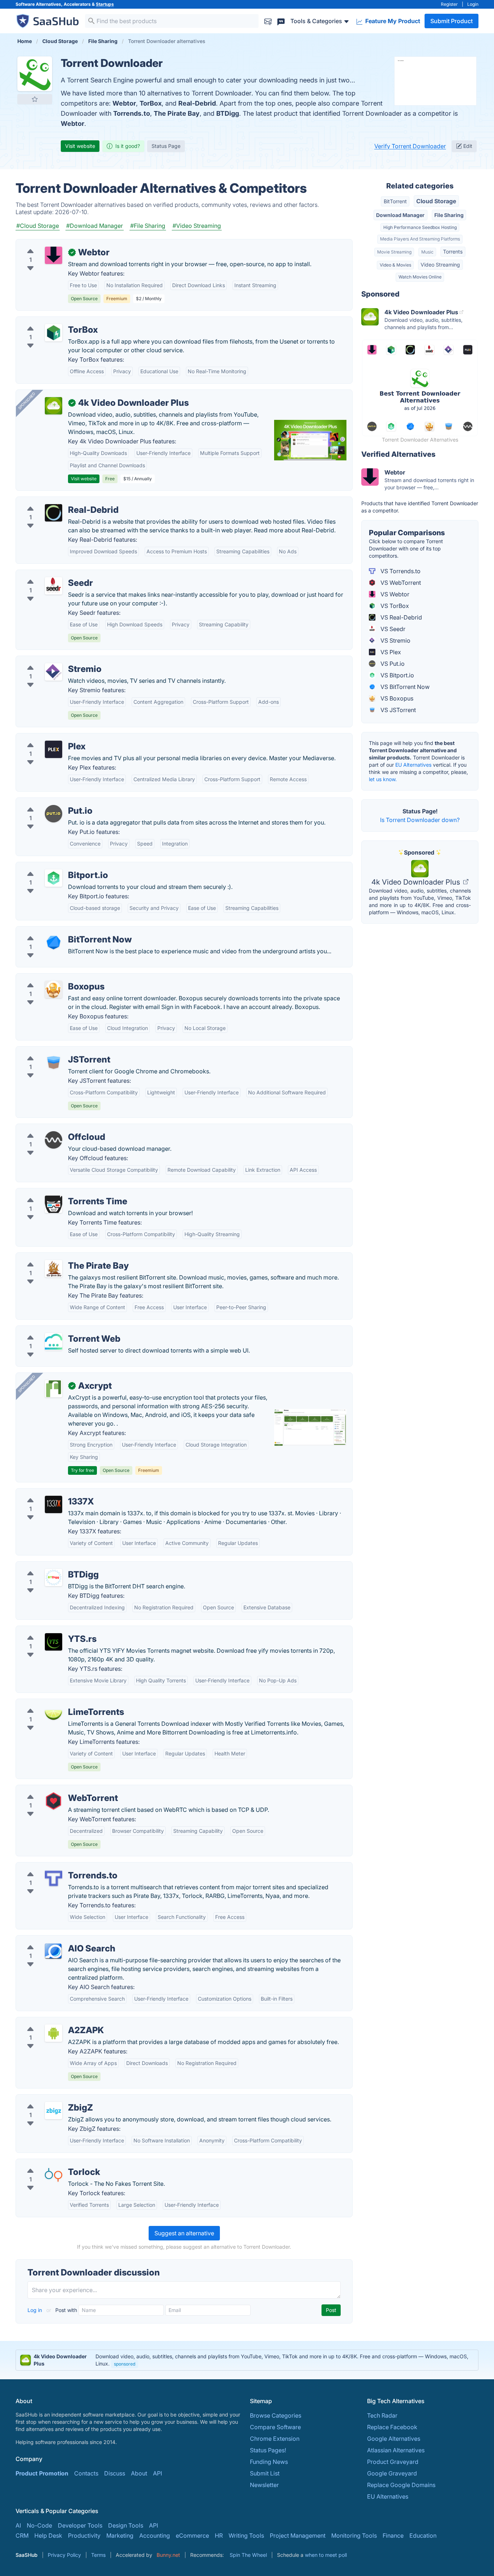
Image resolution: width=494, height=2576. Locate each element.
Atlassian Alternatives (396, 2450)
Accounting (155, 2535)
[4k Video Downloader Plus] (54, 406)
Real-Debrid (197, 103)
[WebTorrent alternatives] (54, 1801)
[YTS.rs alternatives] (54, 1642)
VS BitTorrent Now (404, 687)
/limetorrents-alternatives (56, 1703)
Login (473, 4)
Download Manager (400, 215)
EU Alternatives (413, 765)
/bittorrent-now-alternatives (59, 931)
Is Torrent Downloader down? (420, 820)
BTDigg (228, 113)
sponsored (125, 2364)
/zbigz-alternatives (47, 2099)
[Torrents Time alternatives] (54, 1204)
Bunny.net (168, 2555)
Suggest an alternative (184, 2233)
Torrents (453, 252)
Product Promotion (42, 2473)
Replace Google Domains (401, 2485)
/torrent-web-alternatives (56, 1330)
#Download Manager (95, 226)
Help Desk (48, 2535)
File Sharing (449, 215)
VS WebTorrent (400, 583)
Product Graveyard (393, 2462)
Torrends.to (132, 113)
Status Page (166, 146)
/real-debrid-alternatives (55, 501)
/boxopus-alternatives (52, 978)
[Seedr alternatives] (54, 586)
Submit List (265, 2473)
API (157, 2473)
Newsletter (264, 2485)
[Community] (281, 21)
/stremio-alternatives (50, 660)
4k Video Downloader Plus (417, 882)
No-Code (39, 2525)
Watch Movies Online (420, 277)
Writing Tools (246, 2535)
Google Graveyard (392, 2473)
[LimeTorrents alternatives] (54, 1715)
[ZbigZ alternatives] (54, 2111)
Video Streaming (440, 265)
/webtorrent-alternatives (54, 1789)
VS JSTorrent (397, 710)
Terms (98, 2555)
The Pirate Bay (177, 113)
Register (449, 4)
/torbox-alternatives (49, 321)
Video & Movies (395, 265)
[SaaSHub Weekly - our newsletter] (268, 21)
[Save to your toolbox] (35, 99)
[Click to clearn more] (247, 2360)
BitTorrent (395, 201)
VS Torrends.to (400, 571)
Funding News (269, 2462)
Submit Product (452, 21)
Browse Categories (276, 2415)
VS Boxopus (396, 698)
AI (18, 2525)
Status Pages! (268, 2450)
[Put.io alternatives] (54, 814)
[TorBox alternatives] (54, 333)
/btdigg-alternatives (48, 1566)
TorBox (151, 103)
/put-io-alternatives (48, 802)
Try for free (82, 1470)
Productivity (84, 2535)
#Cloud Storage (38, 226)
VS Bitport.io (397, 675)
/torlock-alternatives (49, 2163)
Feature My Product (392, 21)
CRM (22, 2535)
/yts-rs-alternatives (47, 1630)
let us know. (383, 779)
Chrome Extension (275, 2439)
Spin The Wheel (248, 2555)
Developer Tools (80, 2525)
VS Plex (390, 652)
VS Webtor (394, 594)
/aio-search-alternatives (54, 1940)
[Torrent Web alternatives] (54, 1342)
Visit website (80, 146)
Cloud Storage (436, 201)
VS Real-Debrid (401, 617)
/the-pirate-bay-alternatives (59, 1257)
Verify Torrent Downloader (410, 146)
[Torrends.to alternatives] (54, 1878)
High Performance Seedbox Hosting (420, 227)
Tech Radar (382, 2415)
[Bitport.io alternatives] (54, 878)
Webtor (124, 103)
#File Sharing (148, 226)
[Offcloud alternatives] (54, 1140)
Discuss (115, 2473)
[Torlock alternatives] (54, 2175)
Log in (35, 2310)
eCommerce (192, 2535)
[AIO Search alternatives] (54, 1951)
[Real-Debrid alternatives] (54, 513)
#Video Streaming (197, 226)
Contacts (86, 2473)
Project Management (298, 2535)
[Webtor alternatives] (54, 255)
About (139, 2473)
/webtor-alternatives (49, 244)
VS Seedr (392, 629)
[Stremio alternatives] (54, 672)
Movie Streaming (394, 252)
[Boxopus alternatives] (54, 989)
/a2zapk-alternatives (50, 2022)
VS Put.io (392, 664)
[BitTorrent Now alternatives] (54, 942)
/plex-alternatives (45, 738)
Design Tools (126, 2525)
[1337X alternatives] (54, 1504)
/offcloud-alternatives (51, 1128)
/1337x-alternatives (48, 1493)
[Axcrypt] (54, 1389)
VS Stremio (395, 640)
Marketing (120, 2535)
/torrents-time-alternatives (57, 1193)
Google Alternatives (394, 2439)
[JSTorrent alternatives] (54, 1063)
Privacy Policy (64, 2555)
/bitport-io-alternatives (52, 867)
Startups (105, 4)
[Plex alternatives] (54, 749)
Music (427, 252)
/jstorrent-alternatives (51, 1051)
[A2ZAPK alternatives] (54, 2033)
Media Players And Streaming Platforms (420, 239)
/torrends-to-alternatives (55, 1867)
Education (423, 2535)
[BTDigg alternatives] (54, 1577)
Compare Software (275, 2427)
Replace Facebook (392, 2427)
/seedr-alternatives (47, 574)
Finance (393, 2535)
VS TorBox (394, 606)
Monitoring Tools (354, 2535)
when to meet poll (326, 2555)
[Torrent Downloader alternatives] (35, 74)
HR (219, 2535)
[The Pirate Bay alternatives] (54, 1269)
